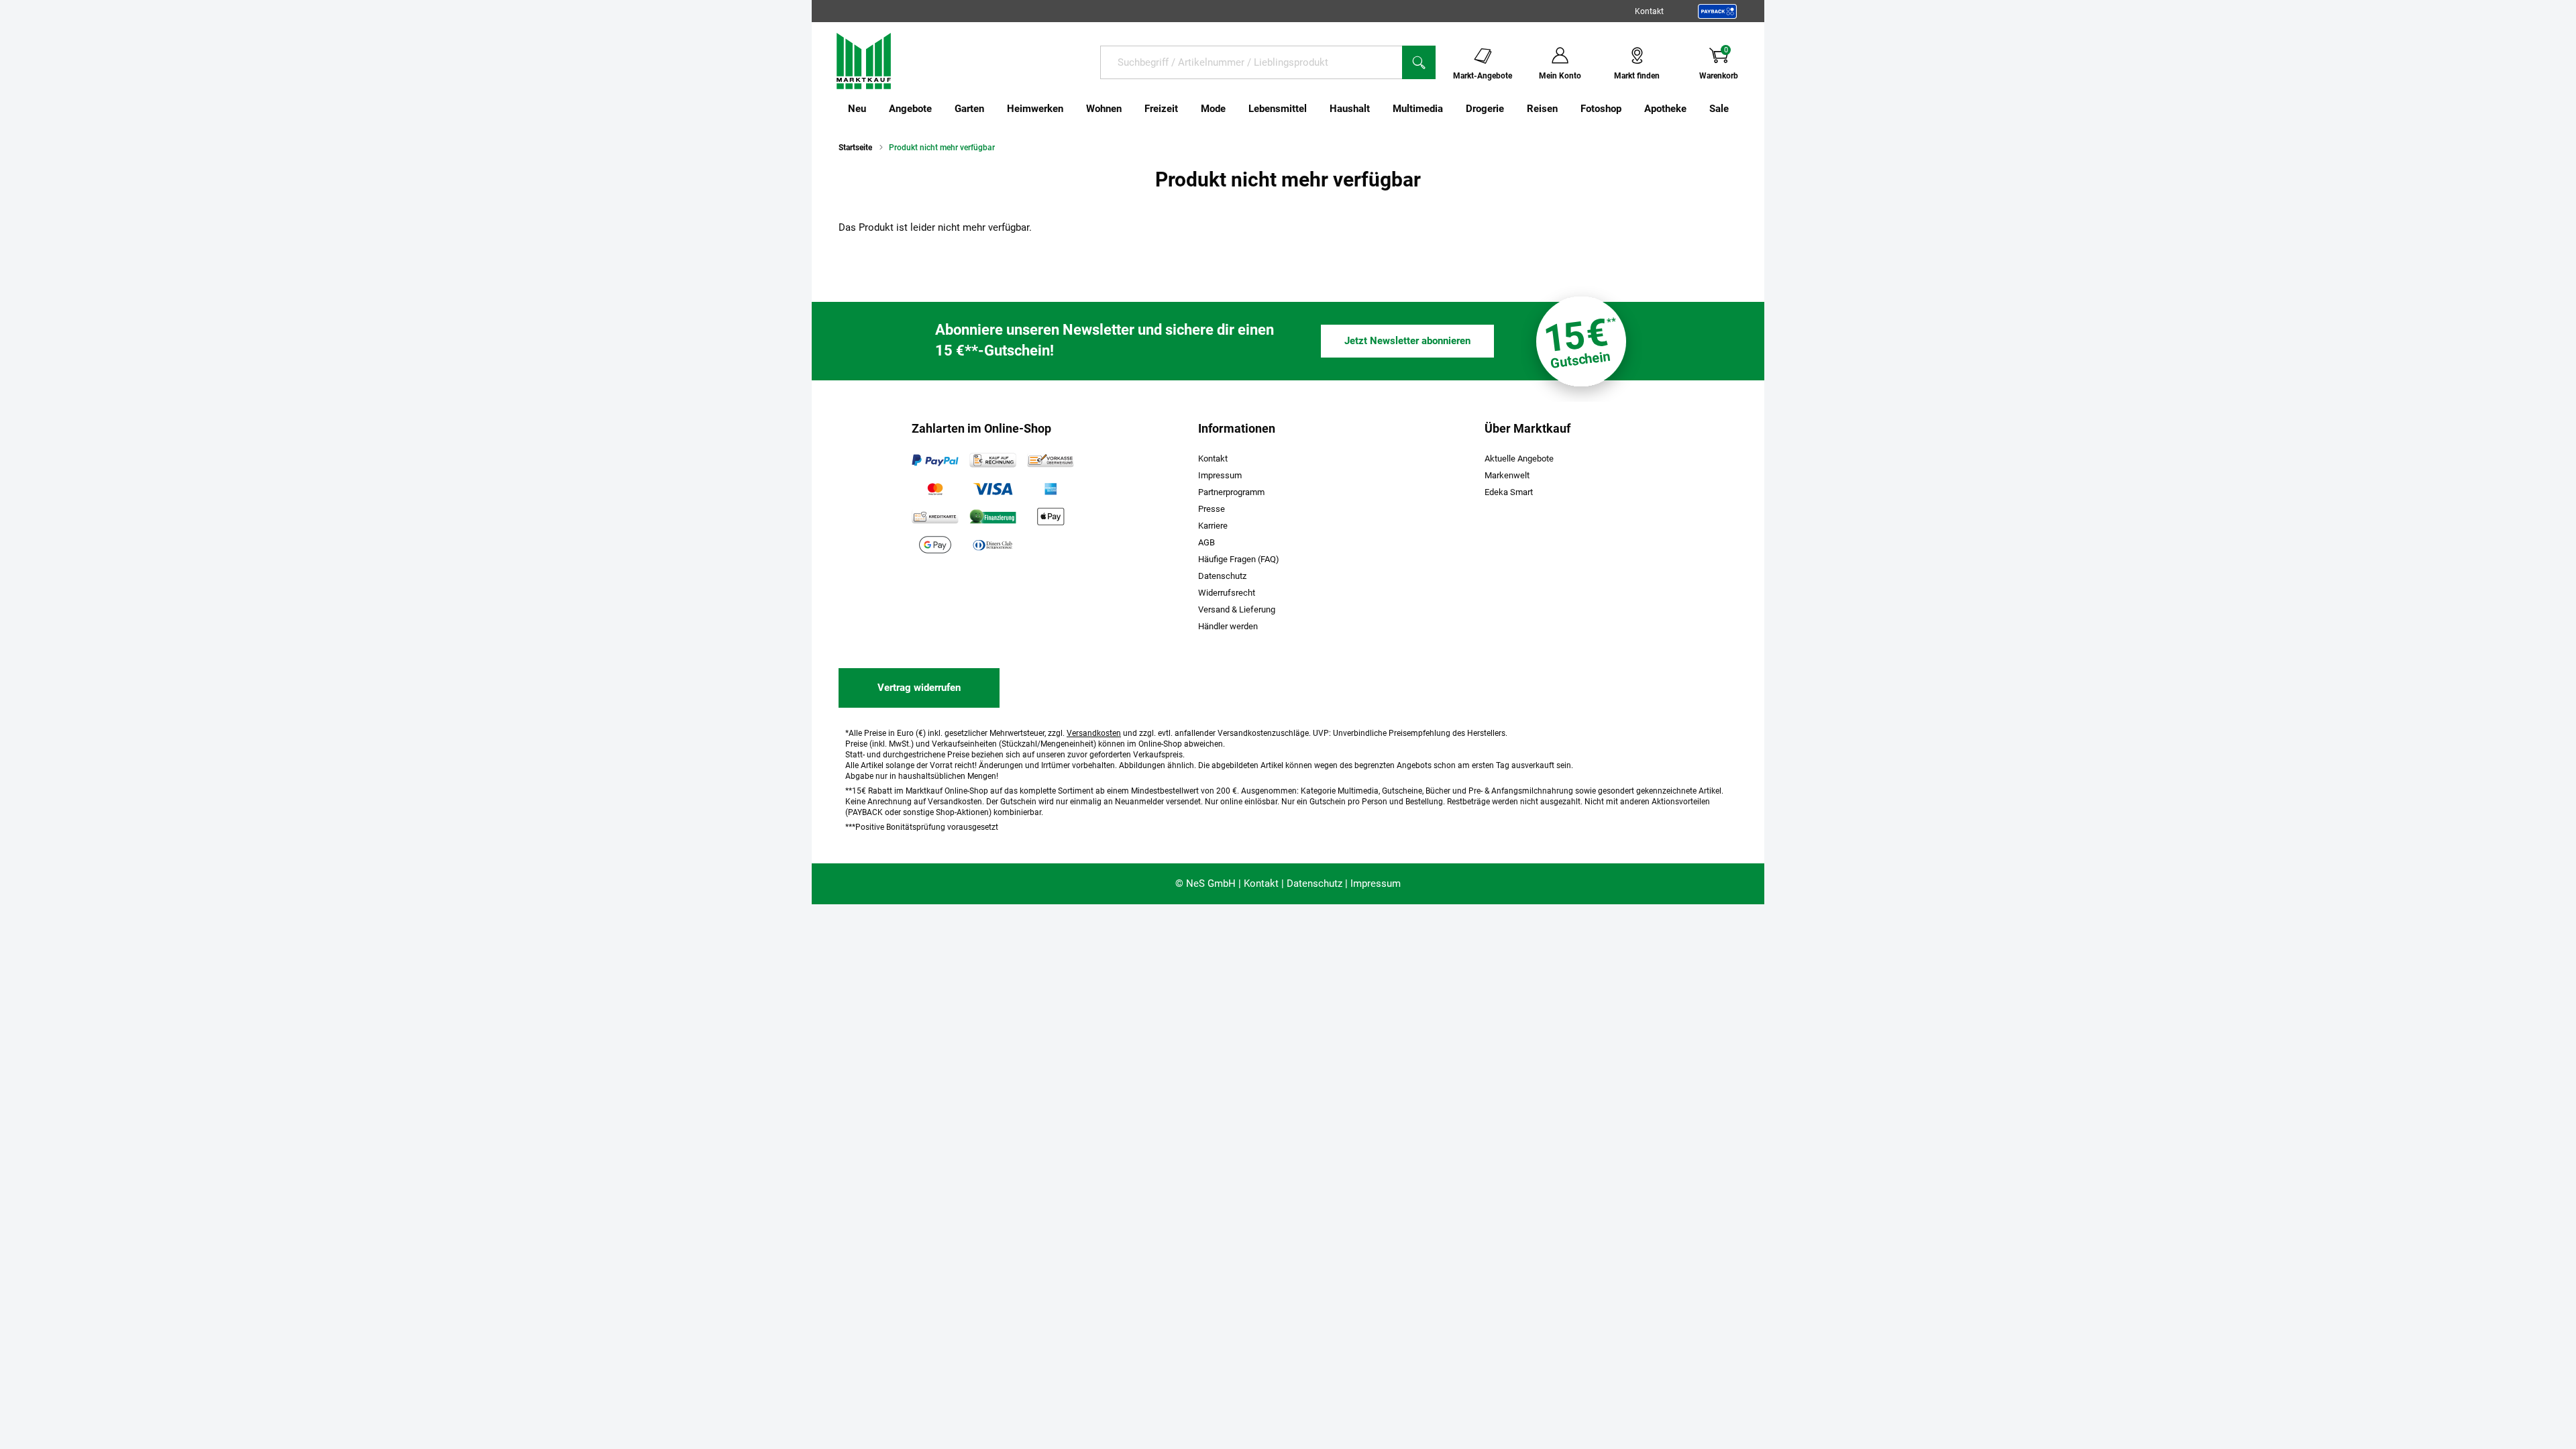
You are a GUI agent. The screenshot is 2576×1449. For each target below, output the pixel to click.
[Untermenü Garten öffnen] (993, 109)
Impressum (1220, 475)
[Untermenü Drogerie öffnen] (1513, 109)
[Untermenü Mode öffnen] (1234, 109)
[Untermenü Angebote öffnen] (941, 109)
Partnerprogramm (1231, 492)
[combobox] (1251, 62)
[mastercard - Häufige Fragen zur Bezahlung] (935, 488)
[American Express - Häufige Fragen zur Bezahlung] (1051, 488)
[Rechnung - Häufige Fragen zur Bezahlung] (993, 460)
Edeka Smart (1509, 492)
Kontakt (1649, 11)
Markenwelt (1507, 475)
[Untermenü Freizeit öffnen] (1187, 109)
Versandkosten (1094, 733)
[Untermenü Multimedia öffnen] (1452, 109)
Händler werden (1228, 626)
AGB (1206, 542)
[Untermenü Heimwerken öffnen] (1072, 109)
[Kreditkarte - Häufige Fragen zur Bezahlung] (935, 517)
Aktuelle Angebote (1519, 459)
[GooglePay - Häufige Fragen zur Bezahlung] (935, 545)
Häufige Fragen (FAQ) (1239, 559)
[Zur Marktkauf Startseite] (864, 60)
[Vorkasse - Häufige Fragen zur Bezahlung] (1051, 460)
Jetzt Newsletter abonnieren (1407, 341)
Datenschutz (1222, 576)
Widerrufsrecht (1227, 593)
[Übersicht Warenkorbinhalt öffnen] (1749, 62)
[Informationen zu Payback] (1717, 11)
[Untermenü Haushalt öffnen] (1379, 109)
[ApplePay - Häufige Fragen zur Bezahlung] (1051, 517)
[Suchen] (1419, 62)
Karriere (1213, 526)
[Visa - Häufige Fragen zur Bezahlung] (993, 488)
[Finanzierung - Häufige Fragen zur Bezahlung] (993, 517)
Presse (1212, 509)
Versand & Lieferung (1237, 609)
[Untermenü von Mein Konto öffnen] (1590, 62)
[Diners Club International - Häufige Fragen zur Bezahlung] (993, 545)
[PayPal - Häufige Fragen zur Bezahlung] (935, 460)
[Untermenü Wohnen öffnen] (1130, 109)
